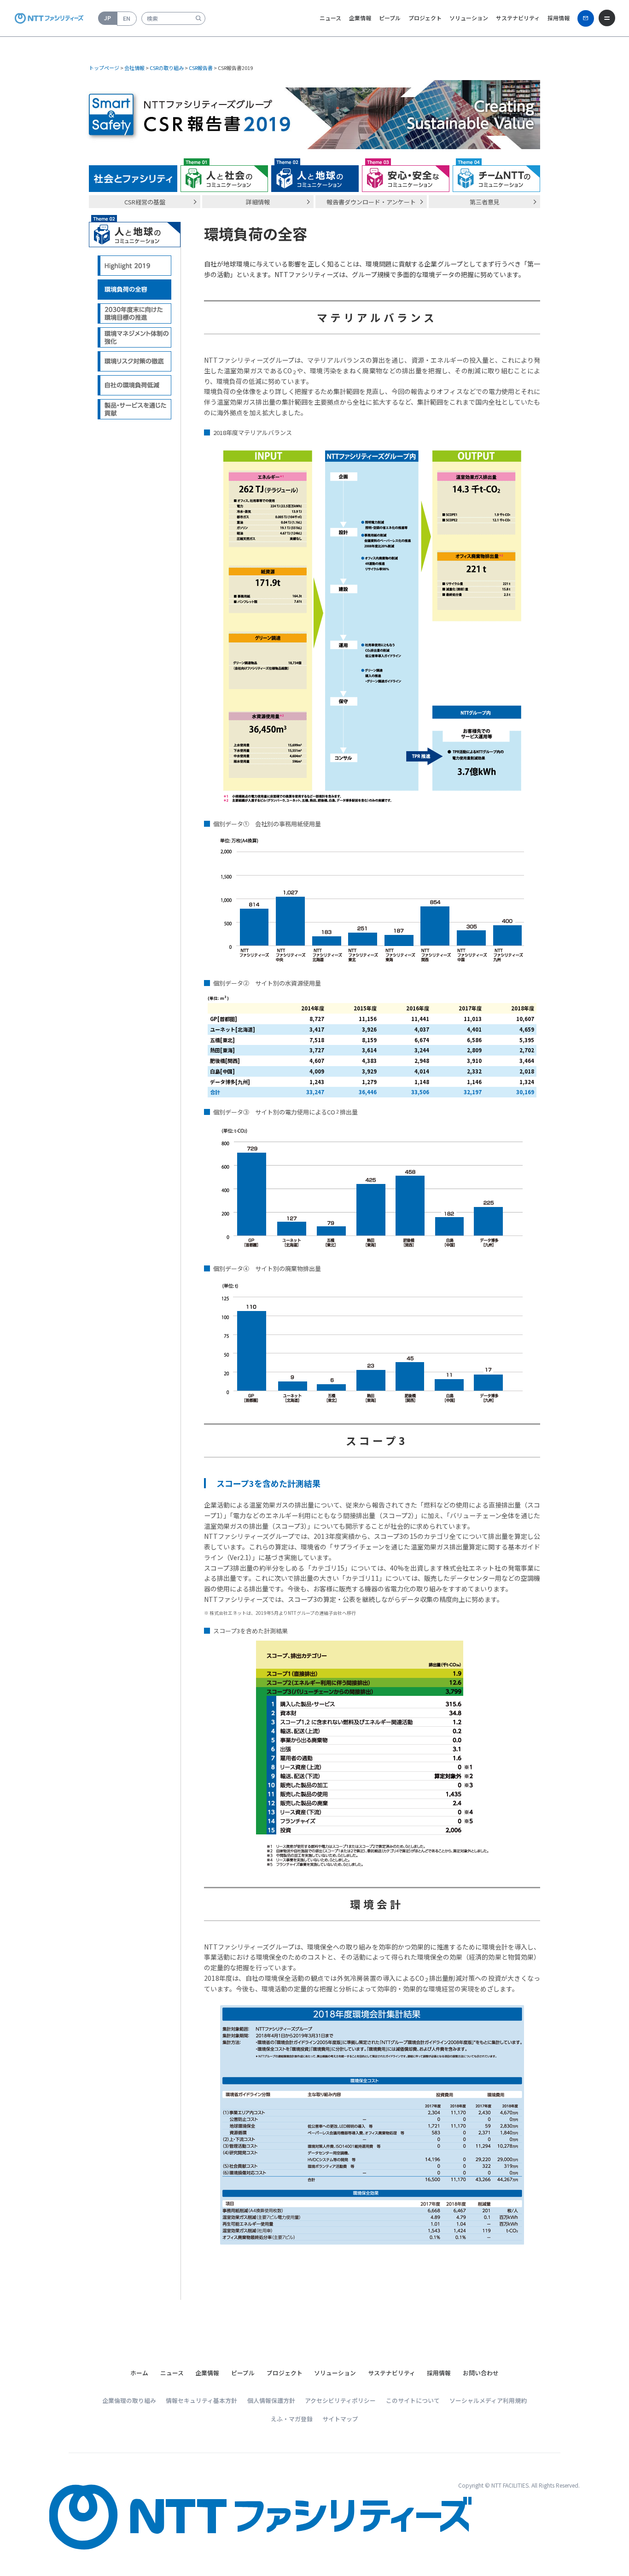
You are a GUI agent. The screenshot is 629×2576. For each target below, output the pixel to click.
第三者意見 (485, 202)
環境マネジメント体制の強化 (135, 338)
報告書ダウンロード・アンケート (371, 202)
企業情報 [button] (360, 18)
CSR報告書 (201, 68)
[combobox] (173, 18)
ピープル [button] (390, 18)
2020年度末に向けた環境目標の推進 (135, 314)
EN (127, 18)
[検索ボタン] (198, 18)
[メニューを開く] (607, 18)
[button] (172, 2373)
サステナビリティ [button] (518, 18)
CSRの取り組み (167, 68)
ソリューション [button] (469, 18)
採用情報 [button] (559, 18)
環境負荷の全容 (135, 290)
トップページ (104, 68)
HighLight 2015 (135, 266)
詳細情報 (258, 202)
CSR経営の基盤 (145, 202)
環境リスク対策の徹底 (135, 362)
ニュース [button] (330, 18)
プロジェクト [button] (425, 18)
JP (108, 18)
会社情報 (134, 68)
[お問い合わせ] (586, 18)
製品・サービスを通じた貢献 (135, 409)
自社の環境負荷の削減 (135, 386)
